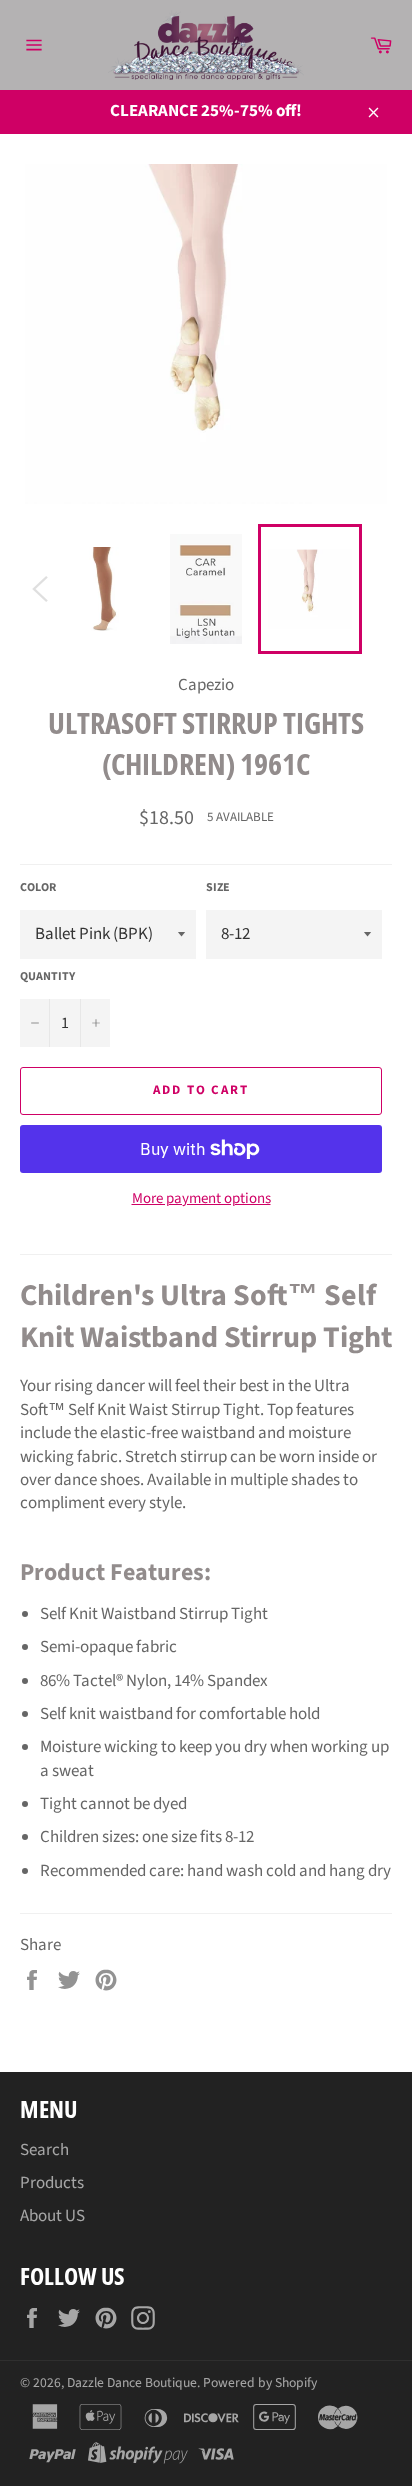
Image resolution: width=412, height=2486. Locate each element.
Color (38, 888)
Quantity (47, 977)
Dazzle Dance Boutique (132, 2382)
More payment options (201, 1199)
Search (44, 2150)
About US (52, 2216)
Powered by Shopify (260, 2382)
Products (52, 2183)
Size (218, 888)
